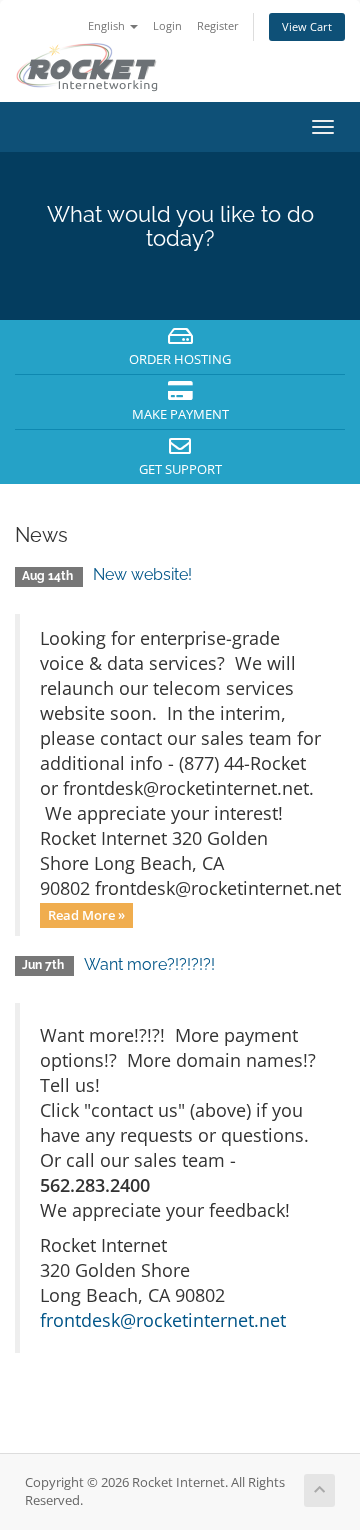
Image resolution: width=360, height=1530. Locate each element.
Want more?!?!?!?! (149, 964)
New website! (142, 574)
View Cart (307, 26)
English (108, 25)
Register (218, 25)
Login (167, 25)
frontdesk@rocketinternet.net (163, 1320)
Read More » (86, 915)
